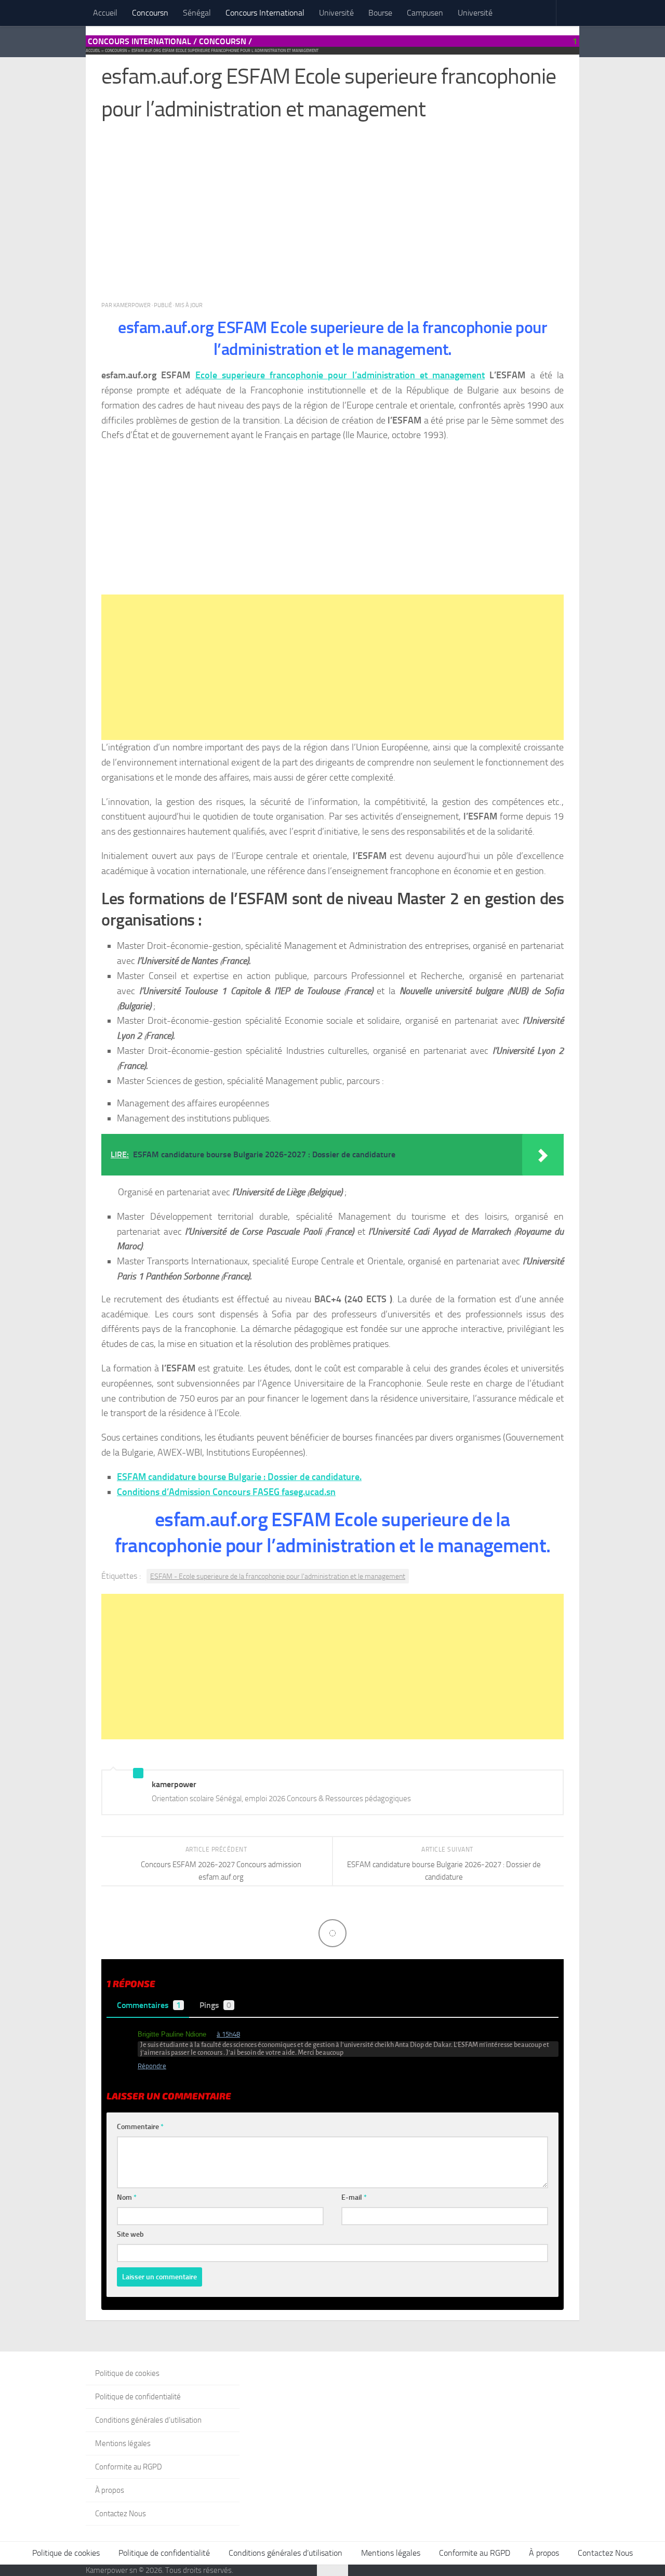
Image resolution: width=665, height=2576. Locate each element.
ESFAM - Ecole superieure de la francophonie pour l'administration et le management (278, 1576)
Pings (215, 2005)
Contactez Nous (121, 2514)
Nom (127, 2197)
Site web (130, 2234)
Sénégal (197, 13)
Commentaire (140, 2127)
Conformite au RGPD (129, 2467)
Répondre (152, 2066)
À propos (110, 2490)
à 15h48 (228, 2034)
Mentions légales (123, 2443)
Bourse (380, 13)
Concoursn (150, 13)
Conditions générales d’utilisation (148, 2420)
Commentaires (149, 2005)
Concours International (265, 13)
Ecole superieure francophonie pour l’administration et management (340, 375)
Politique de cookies (127, 2373)
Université (336, 13)
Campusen (425, 13)
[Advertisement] (332, 216)
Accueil (105, 13)
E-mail (354, 2197)
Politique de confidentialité (138, 2397)
